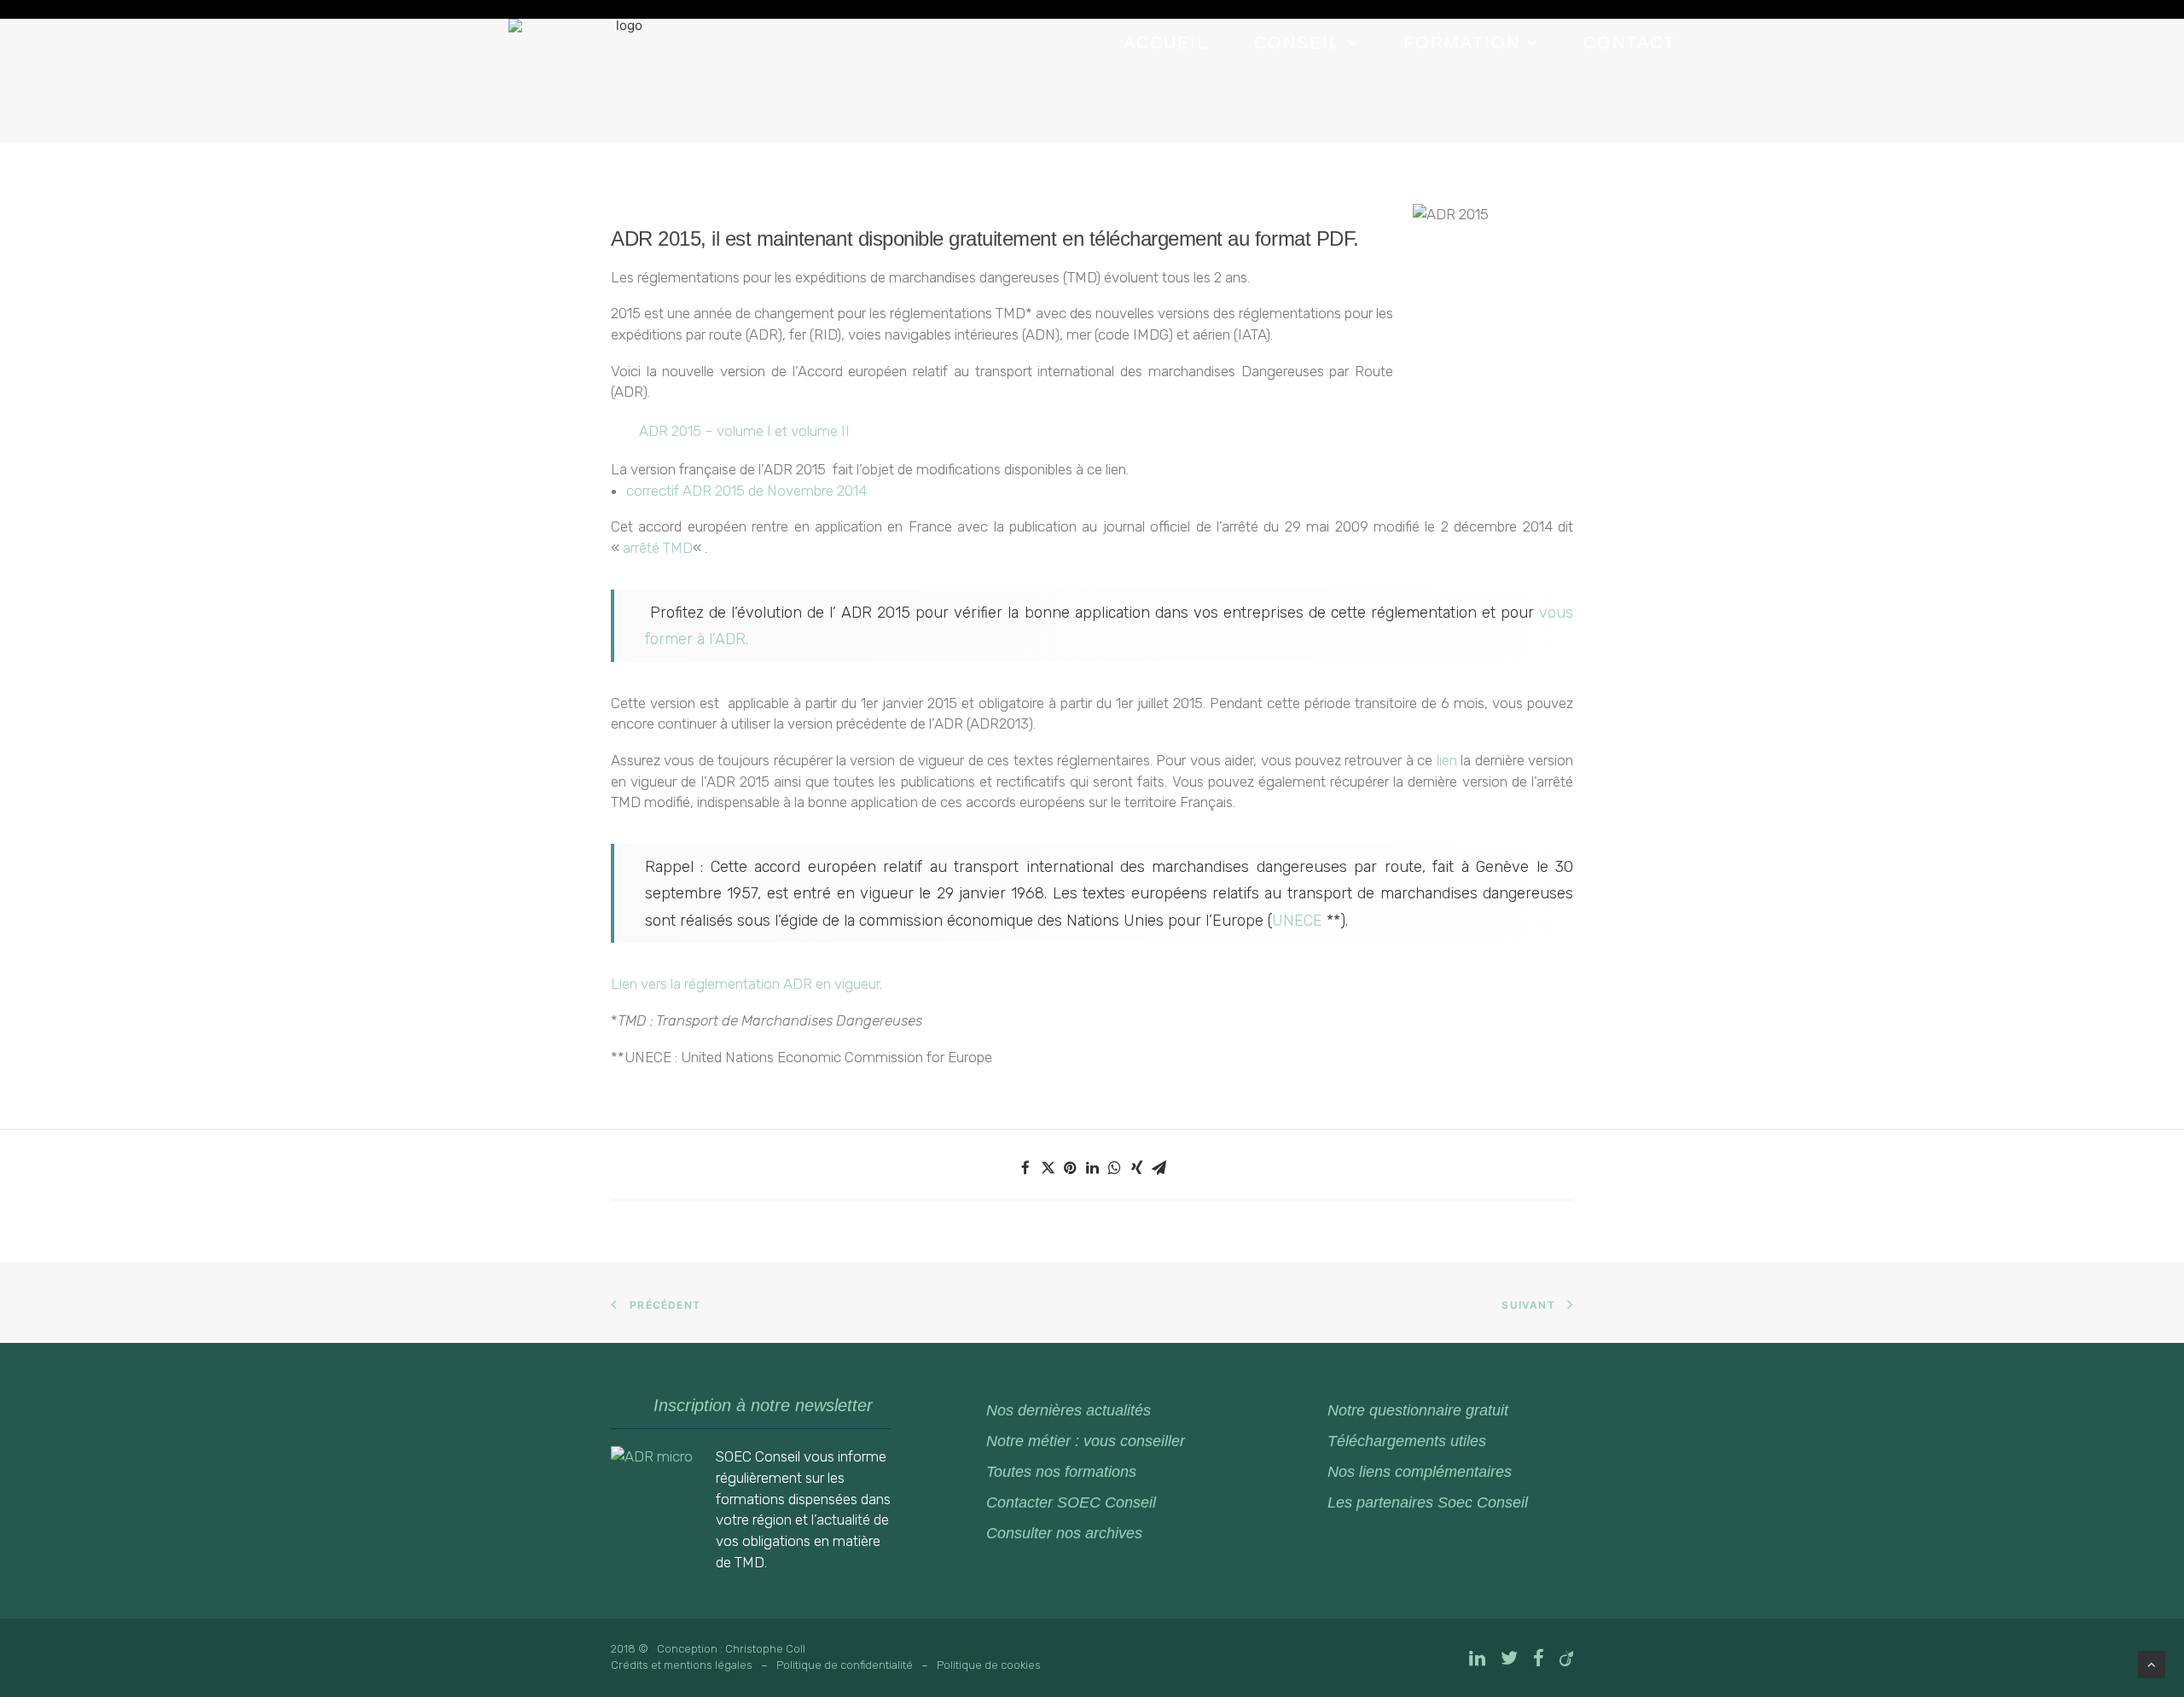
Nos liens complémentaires (1420, 1472)
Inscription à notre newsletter (763, 1405)
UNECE (1299, 921)
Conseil (1297, 43)
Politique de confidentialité (845, 1665)
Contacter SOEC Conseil (1071, 1502)
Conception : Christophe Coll (731, 1649)
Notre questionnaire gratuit (1418, 1410)
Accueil (1166, 43)
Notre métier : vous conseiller (1086, 1441)
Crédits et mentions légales (682, 1665)
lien (1447, 760)
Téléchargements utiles (1407, 1441)
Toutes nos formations (1061, 1472)
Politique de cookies (989, 1665)
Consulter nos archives (1064, 1533)
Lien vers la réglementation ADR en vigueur (745, 984)
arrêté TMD (658, 548)
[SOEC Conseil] (622, 81)
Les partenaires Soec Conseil (1428, 1502)
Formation (1462, 43)
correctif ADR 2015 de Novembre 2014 (746, 491)
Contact (1629, 43)
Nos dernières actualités (1069, 1410)
